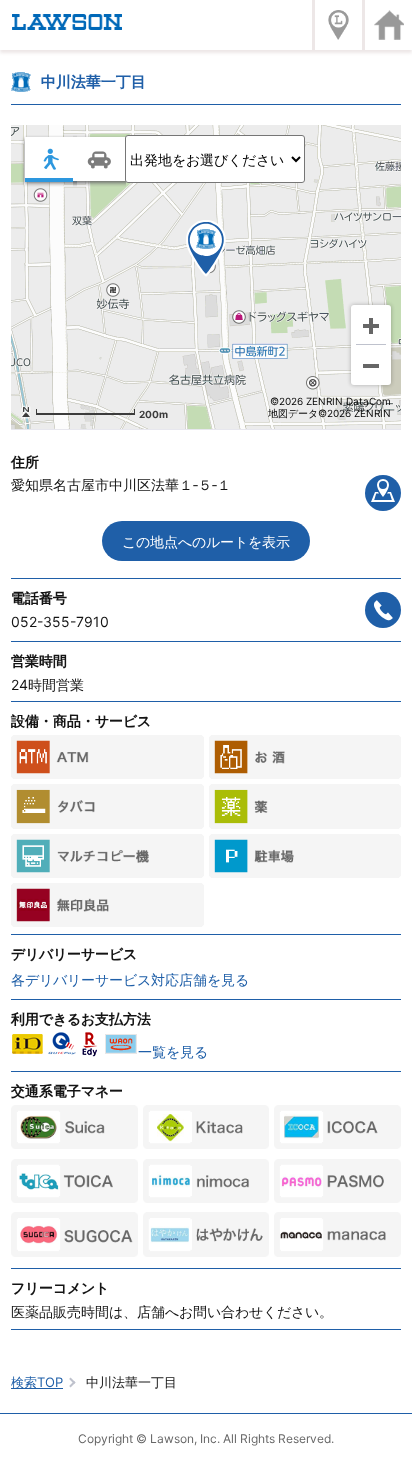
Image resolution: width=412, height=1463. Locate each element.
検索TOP (37, 1382)
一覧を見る (173, 1051)
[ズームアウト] (371, 365)
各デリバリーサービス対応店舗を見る (130, 979)
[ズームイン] (371, 325)
